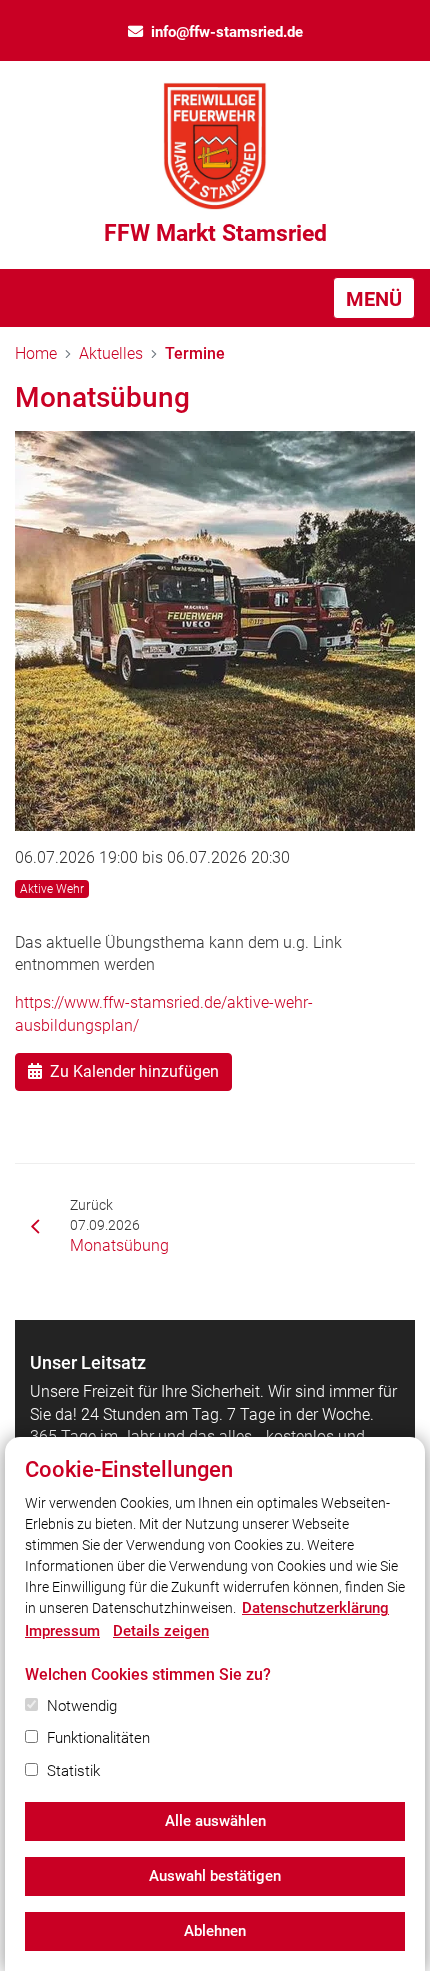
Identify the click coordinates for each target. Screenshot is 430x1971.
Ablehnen (215, 1931)
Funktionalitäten (98, 1738)
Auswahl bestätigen (215, 1876)
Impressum (62, 1631)
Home (36, 353)
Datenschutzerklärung (315, 1608)
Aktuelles (111, 353)
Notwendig (82, 1706)
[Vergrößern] (215, 631)
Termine (195, 353)
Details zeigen (161, 1631)
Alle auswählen (215, 1821)
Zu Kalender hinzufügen (134, 1071)
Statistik (73, 1771)
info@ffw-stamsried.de (227, 32)
